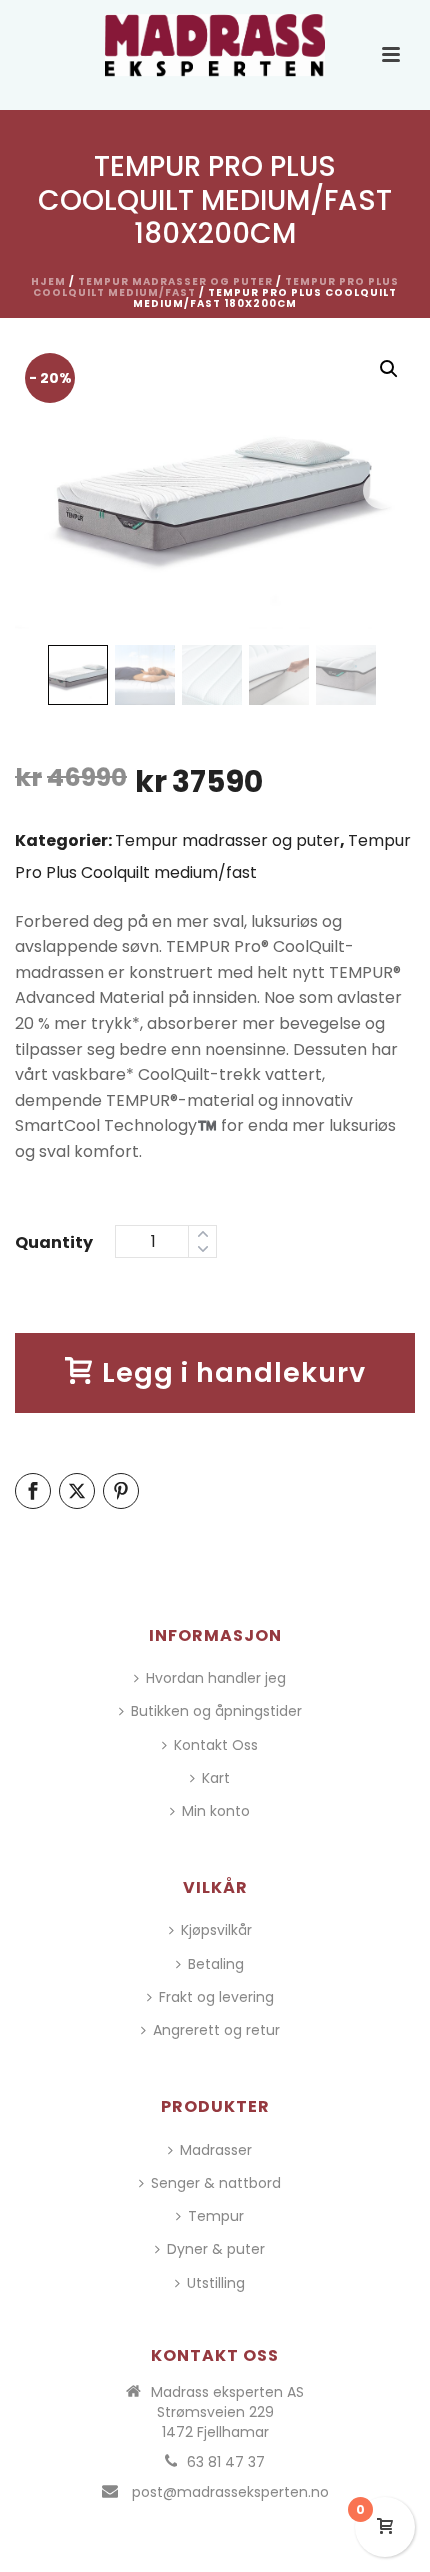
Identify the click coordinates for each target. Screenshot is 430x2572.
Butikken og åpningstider (216, 1711)
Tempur (216, 2216)
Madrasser (216, 2150)
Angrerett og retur (216, 2030)
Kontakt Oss (216, 1745)
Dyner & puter (216, 2249)
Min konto (216, 1811)
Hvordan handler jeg (216, 1678)
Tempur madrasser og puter (175, 281)
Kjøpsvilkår (216, 1930)
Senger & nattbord (216, 2183)
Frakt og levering (216, 1997)
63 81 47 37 (226, 2462)
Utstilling (216, 2283)
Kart (216, 1778)
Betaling (216, 1964)
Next (381, 490)
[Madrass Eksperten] (215, 45)
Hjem (48, 281)
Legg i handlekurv (234, 1372)
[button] (389, 369)
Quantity (54, 1242)
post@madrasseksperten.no (230, 2492)
